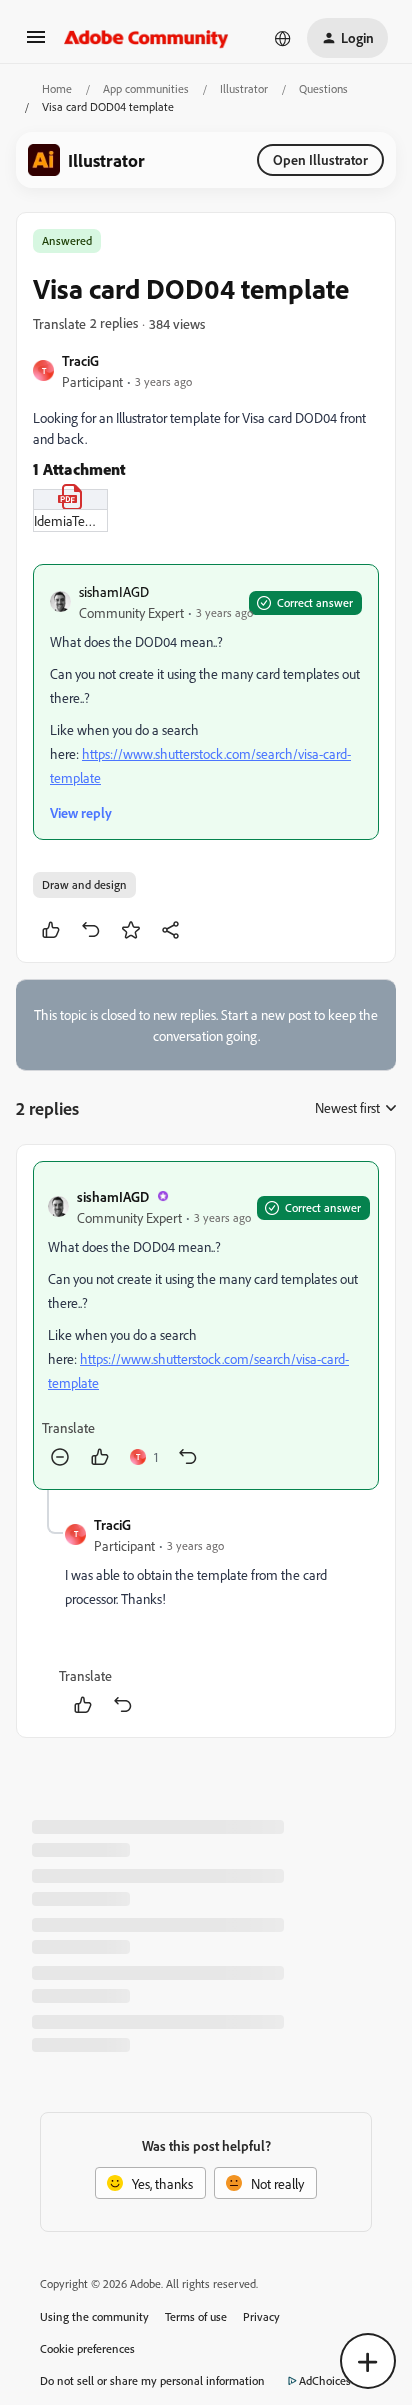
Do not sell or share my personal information (152, 2380)
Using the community (94, 2316)
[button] (36, 43)
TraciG (80, 360)
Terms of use (196, 2316)
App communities (146, 88)
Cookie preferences (87, 2348)
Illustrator (244, 88)
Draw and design (84, 884)
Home (57, 88)
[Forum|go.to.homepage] (146, 38)
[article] (206, 1325)
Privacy (261, 2316)
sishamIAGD (114, 591)
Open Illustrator (320, 159)
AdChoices (325, 2380)
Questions (323, 88)
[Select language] (283, 38)
